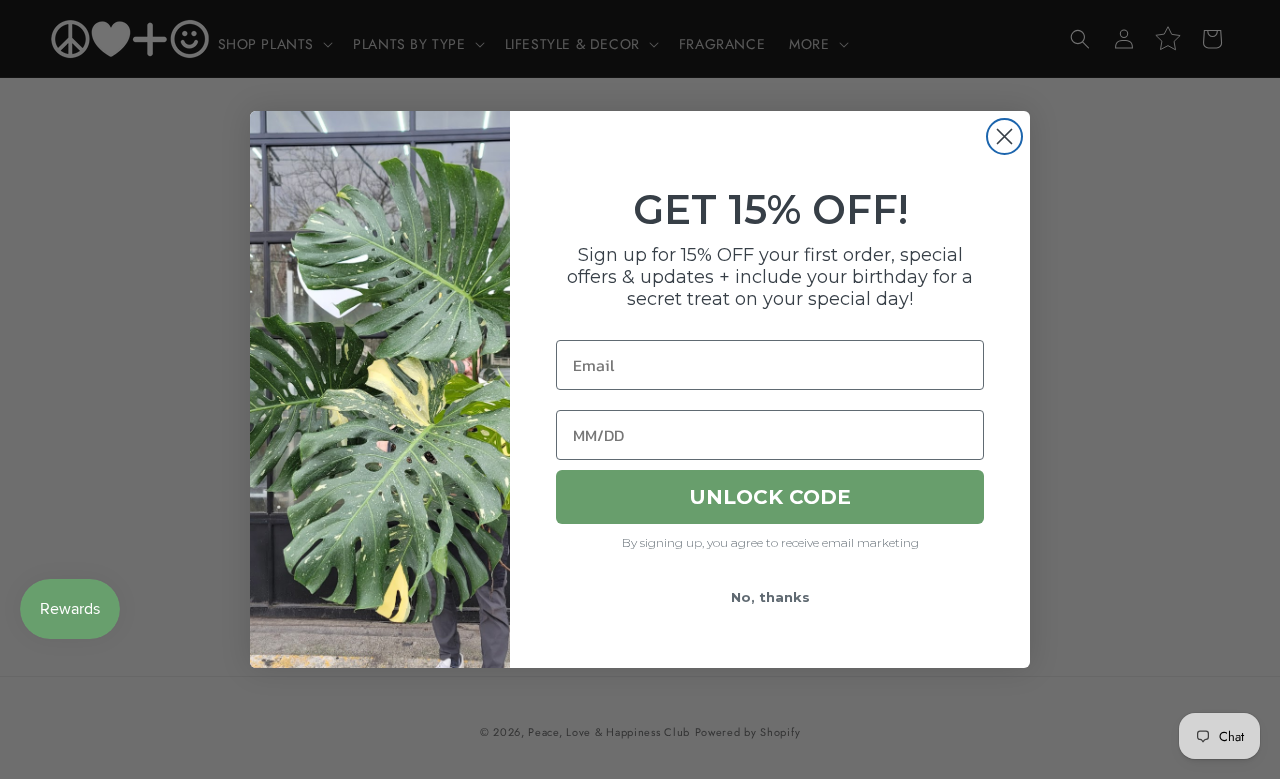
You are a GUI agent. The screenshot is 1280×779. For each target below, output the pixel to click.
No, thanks (770, 597)
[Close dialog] (1004, 136)
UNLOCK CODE (770, 497)
